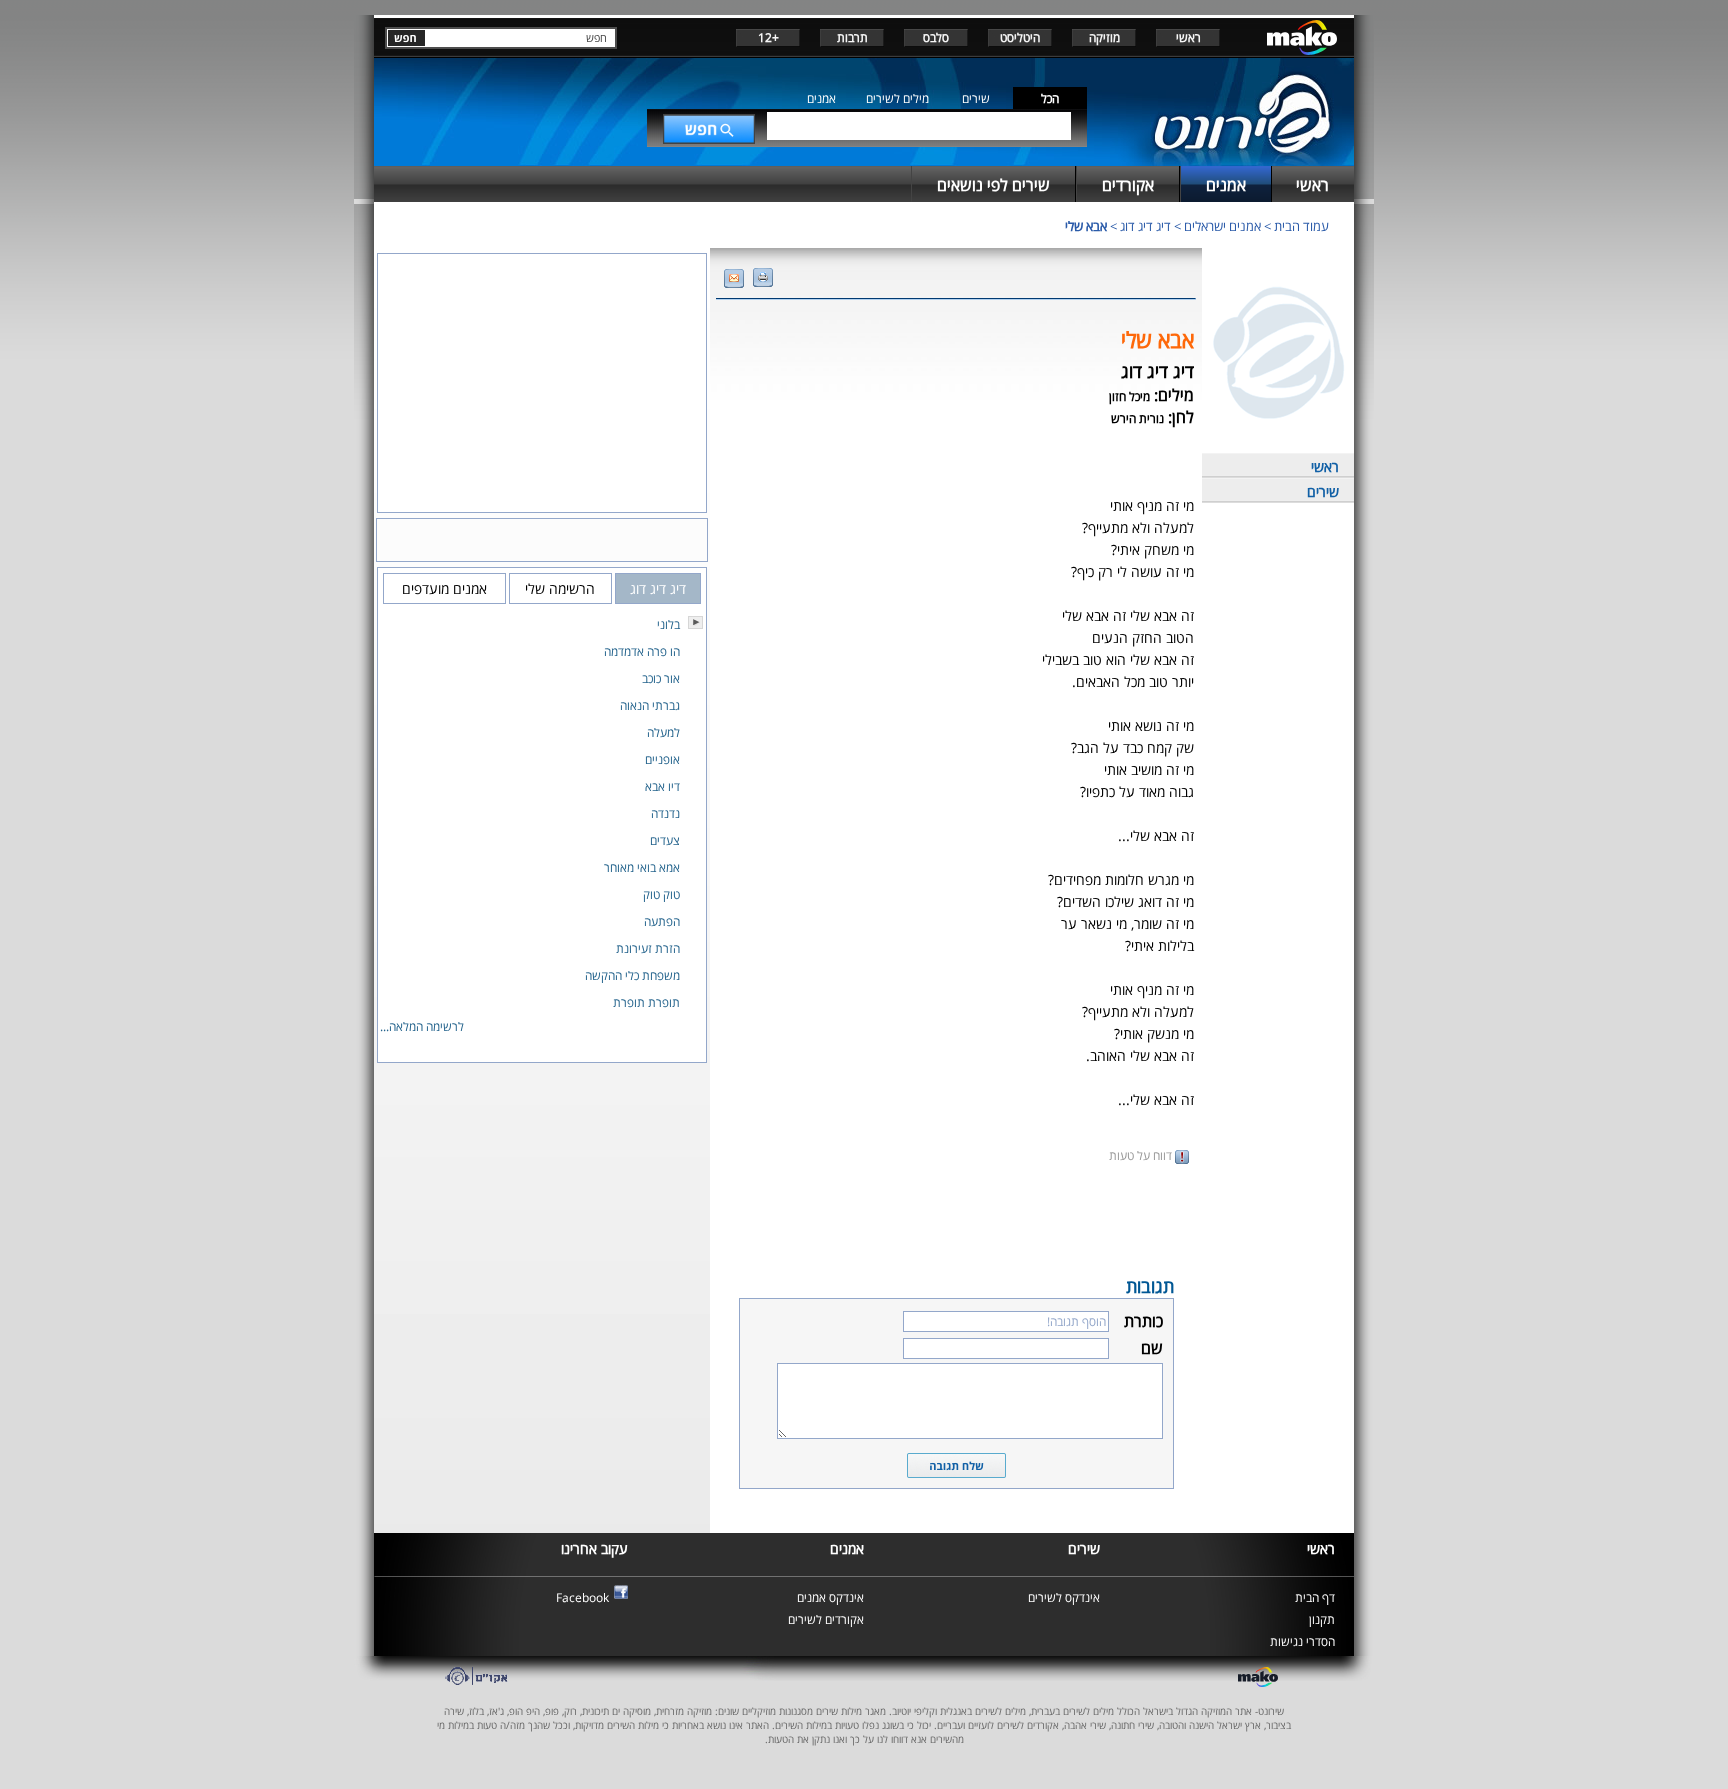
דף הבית (1315, 1597)
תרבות (852, 37)
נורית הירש (1137, 418)
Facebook (582, 1597)
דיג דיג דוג (1145, 226)
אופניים (662, 759)
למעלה (663, 732)
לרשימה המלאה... (422, 1026)
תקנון (1322, 1619)
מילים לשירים (897, 98)
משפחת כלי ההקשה (632, 975)
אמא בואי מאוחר (642, 867)
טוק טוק (661, 894)
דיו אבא (662, 786)
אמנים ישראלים (1222, 226)
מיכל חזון (1129, 396)
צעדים (665, 840)
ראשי (1188, 37)
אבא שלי (1086, 226)
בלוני (668, 624)
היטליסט (1020, 37)
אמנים (821, 98)
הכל (1050, 98)
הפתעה (662, 921)
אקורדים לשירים (826, 1619)
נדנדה (665, 813)
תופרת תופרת (646, 1002)
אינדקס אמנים (830, 1597)
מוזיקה (1104, 37)
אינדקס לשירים (1064, 1597)
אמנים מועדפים (444, 588)
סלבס (936, 37)
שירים (976, 98)
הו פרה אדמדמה (642, 651)
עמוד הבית (1301, 226)
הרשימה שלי (560, 588)
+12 (768, 37)
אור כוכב (661, 678)
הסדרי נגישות (1302, 1641)
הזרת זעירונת (648, 948)
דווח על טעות (1142, 1155)
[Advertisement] (956, 1218)
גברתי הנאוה (650, 705)
